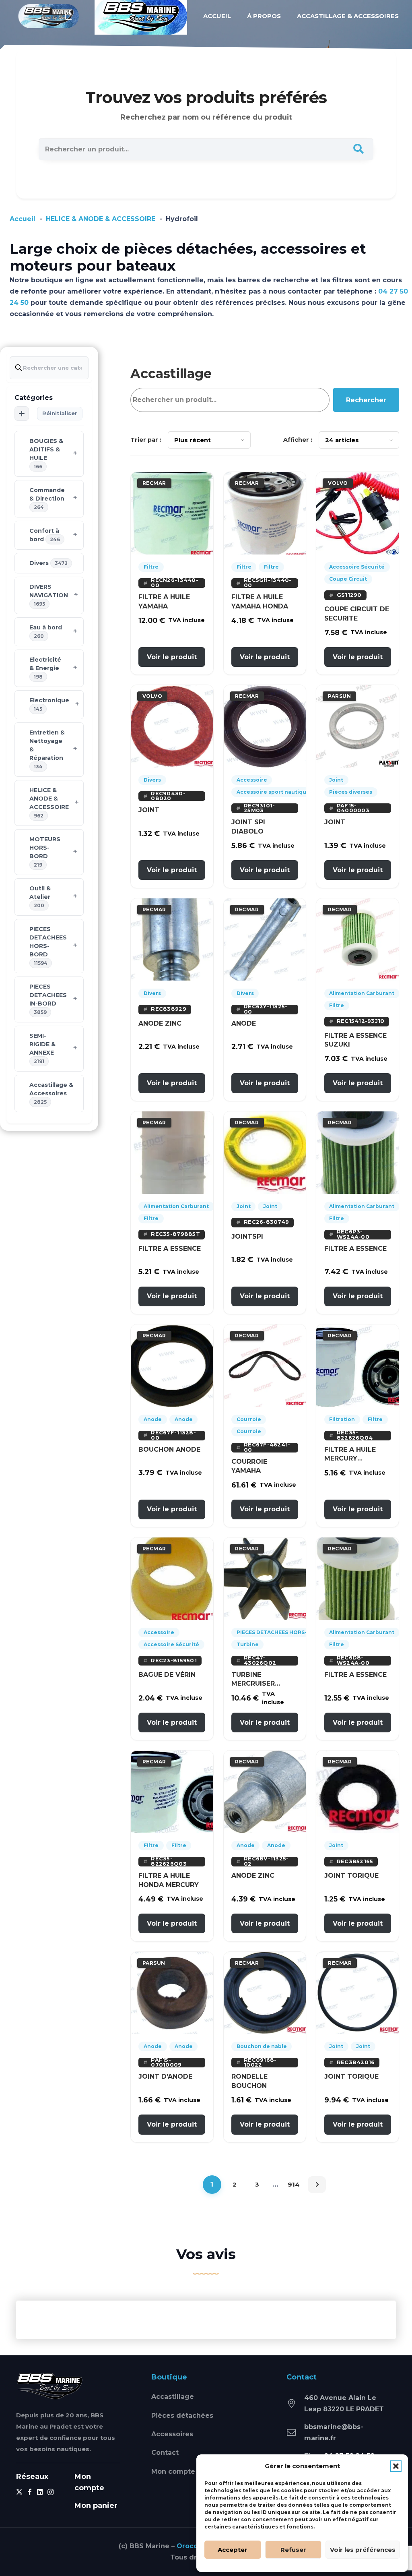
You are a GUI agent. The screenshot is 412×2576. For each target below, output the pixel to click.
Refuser (293, 2550)
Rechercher (366, 400)
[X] (19, 2492)
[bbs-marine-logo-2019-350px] (49, 16)
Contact (165, 2453)
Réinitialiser (60, 413)
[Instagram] (50, 2492)
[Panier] (69, 16)
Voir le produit (172, 657)
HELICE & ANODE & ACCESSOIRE (101, 219)
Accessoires (172, 2434)
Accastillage (173, 2397)
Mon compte (173, 2472)
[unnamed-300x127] (50, 2386)
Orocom (191, 2546)
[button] (396, 2466)
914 (294, 2184)
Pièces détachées (182, 2416)
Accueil (23, 219)
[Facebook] (30, 2492)
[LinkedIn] (40, 2492)
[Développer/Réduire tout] (22, 414)
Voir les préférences (363, 2550)
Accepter (233, 2550)
